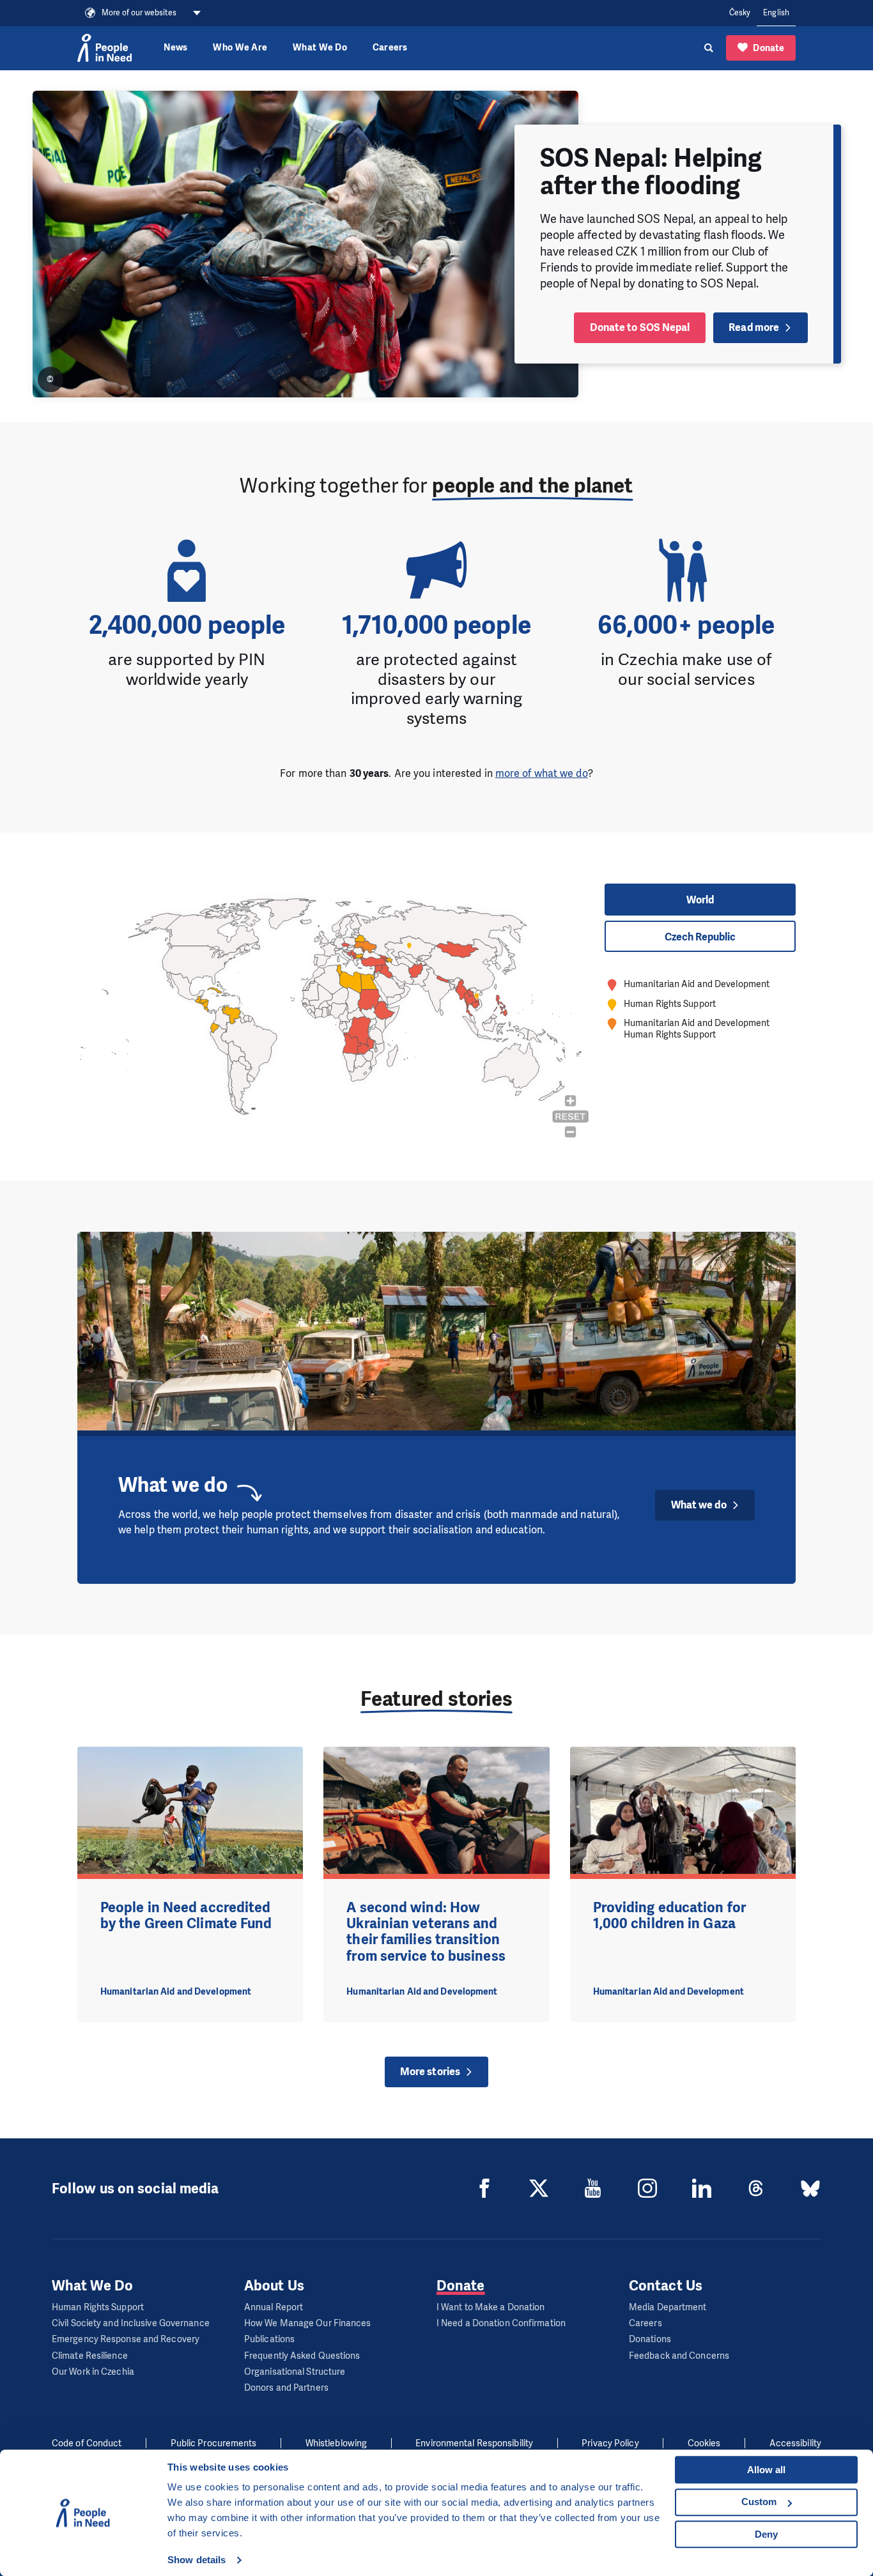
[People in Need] (104, 48)
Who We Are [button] (240, 48)
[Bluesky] (810, 2188)
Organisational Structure (295, 2372)
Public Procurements (214, 2443)
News (175, 48)
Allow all (766, 2470)
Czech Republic (700, 937)
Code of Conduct (87, 2443)
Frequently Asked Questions (302, 2356)
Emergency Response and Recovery (126, 2339)
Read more (754, 327)
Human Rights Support (98, 2307)
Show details (197, 2560)
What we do (699, 1505)
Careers (390, 48)
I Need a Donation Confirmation (501, 2323)
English (776, 13)
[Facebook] (484, 2188)
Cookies (704, 2443)
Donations (650, 2339)
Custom (759, 2502)
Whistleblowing (336, 2443)
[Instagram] (647, 2188)
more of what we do (542, 773)
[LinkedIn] (702, 2188)
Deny (766, 2534)
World (700, 900)
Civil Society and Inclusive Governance (131, 2323)
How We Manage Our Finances (308, 2323)
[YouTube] (593, 2188)
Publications (269, 2339)
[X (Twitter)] (539, 2188)
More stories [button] (430, 2072)
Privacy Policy (610, 2443)
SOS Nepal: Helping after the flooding (651, 172)
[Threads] (756, 2188)
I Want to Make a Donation (491, 2307)
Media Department (668, 2307)
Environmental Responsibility (474, 2443)
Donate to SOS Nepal (640, 327)
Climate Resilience (90, 2356)
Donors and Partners (286, 2388)
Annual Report (274, 2307)
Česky (740, 13)
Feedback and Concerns (679, 2356)
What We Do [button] (320, 48)
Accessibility (795, 2443)
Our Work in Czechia (93, 2372)
